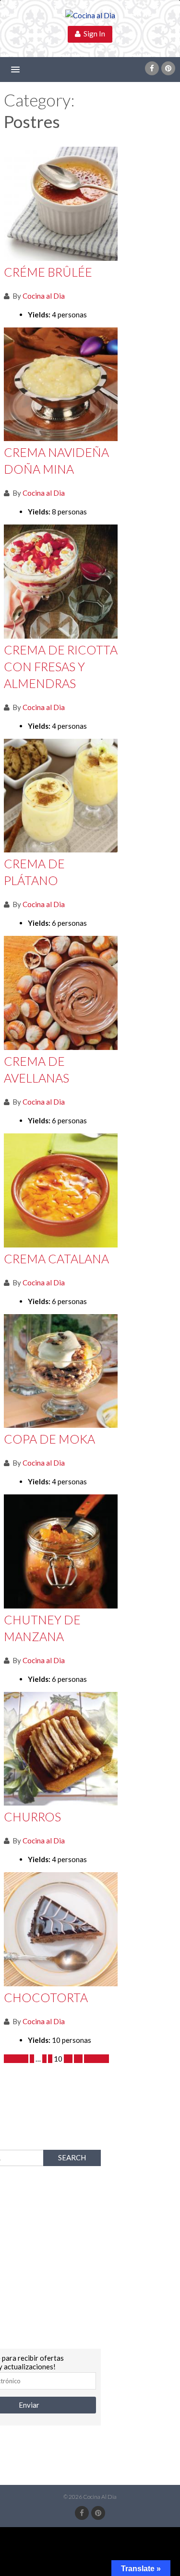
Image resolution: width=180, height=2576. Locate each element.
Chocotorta (46, 1997)
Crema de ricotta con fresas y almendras (61, 666)
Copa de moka (49, 1439)
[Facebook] (152, 68)
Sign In (93, 34)
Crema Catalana (56, 1259)
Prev (19, 2059)
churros (32, 1817)
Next (93, 2059)
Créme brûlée (48, 272)
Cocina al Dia (44, 296)
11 (68, 2059)
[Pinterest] (168, 68)
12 (78, 2059)
